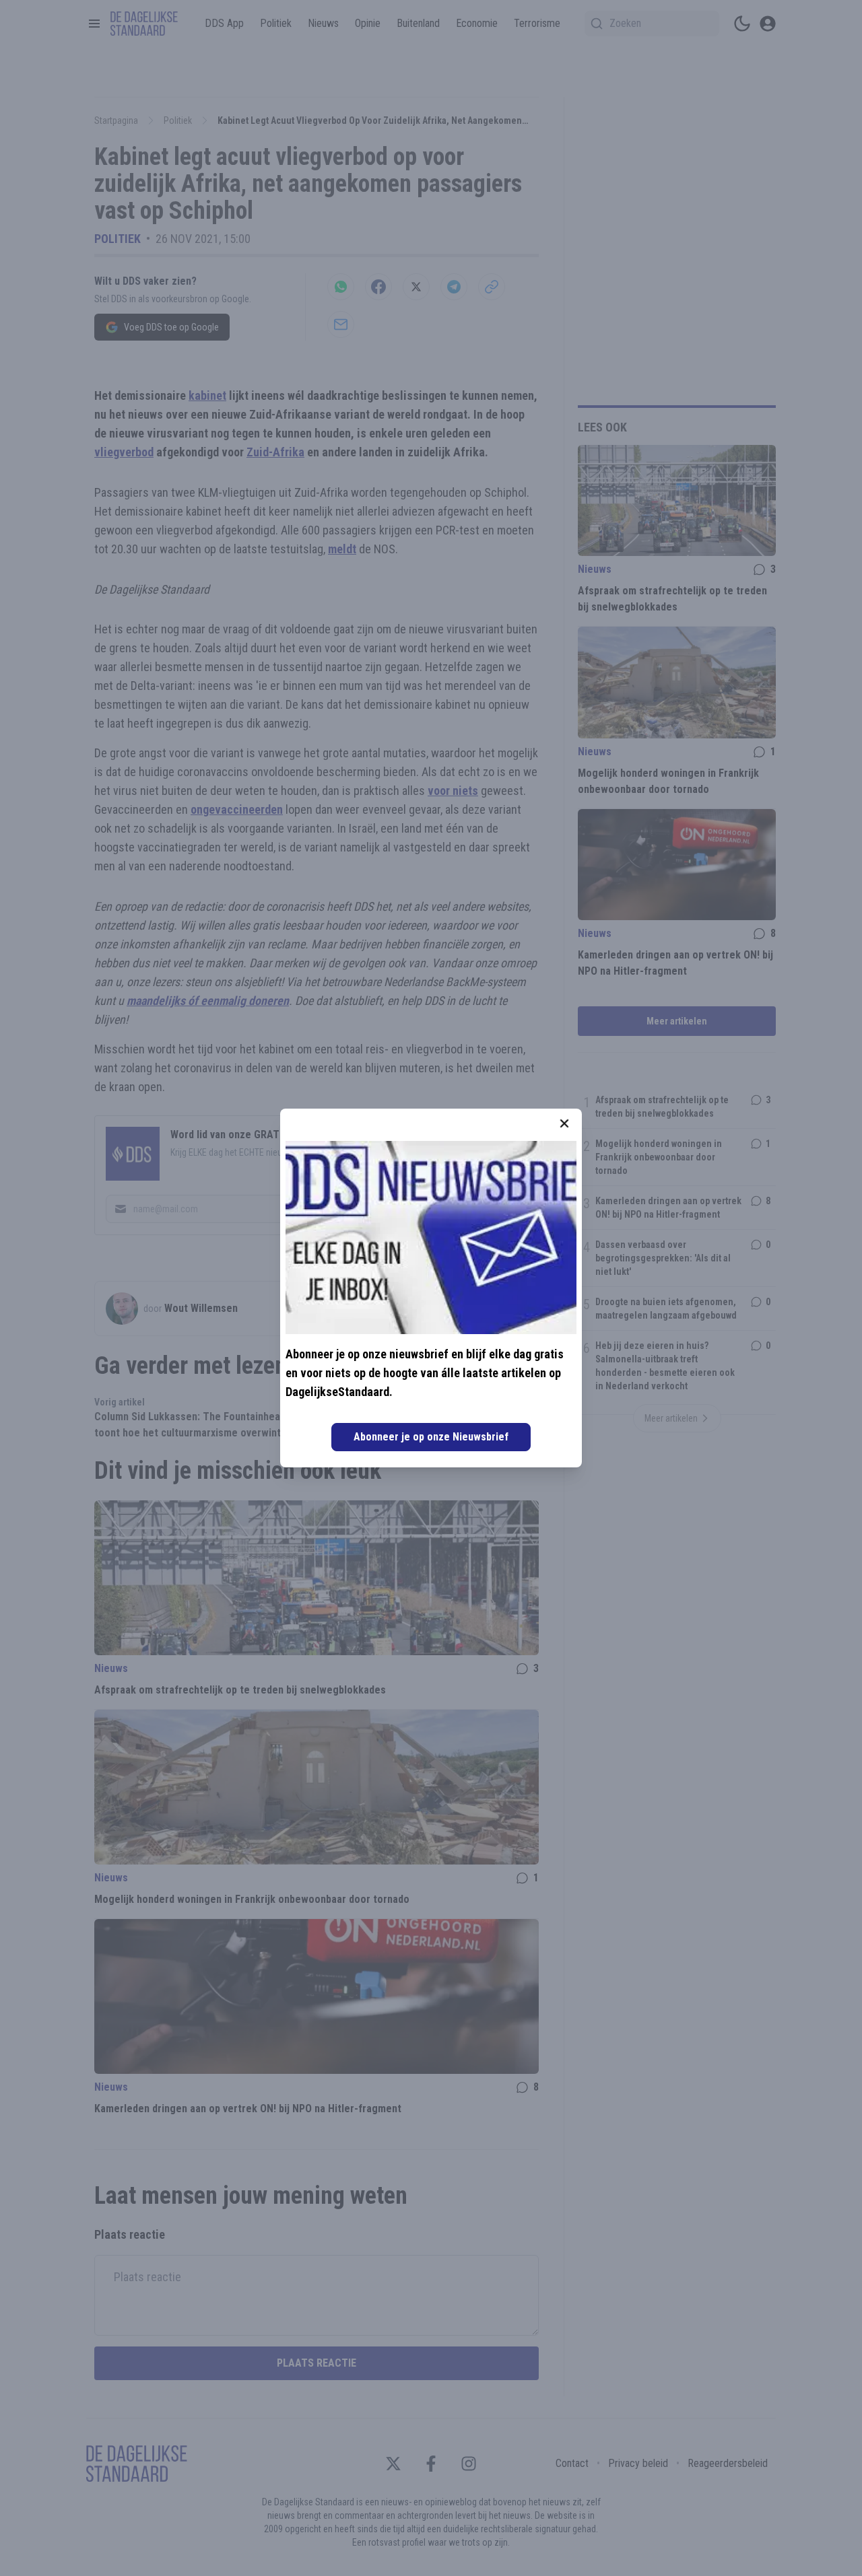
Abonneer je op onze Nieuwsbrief (431, 1437)
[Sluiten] (564, 1123)
